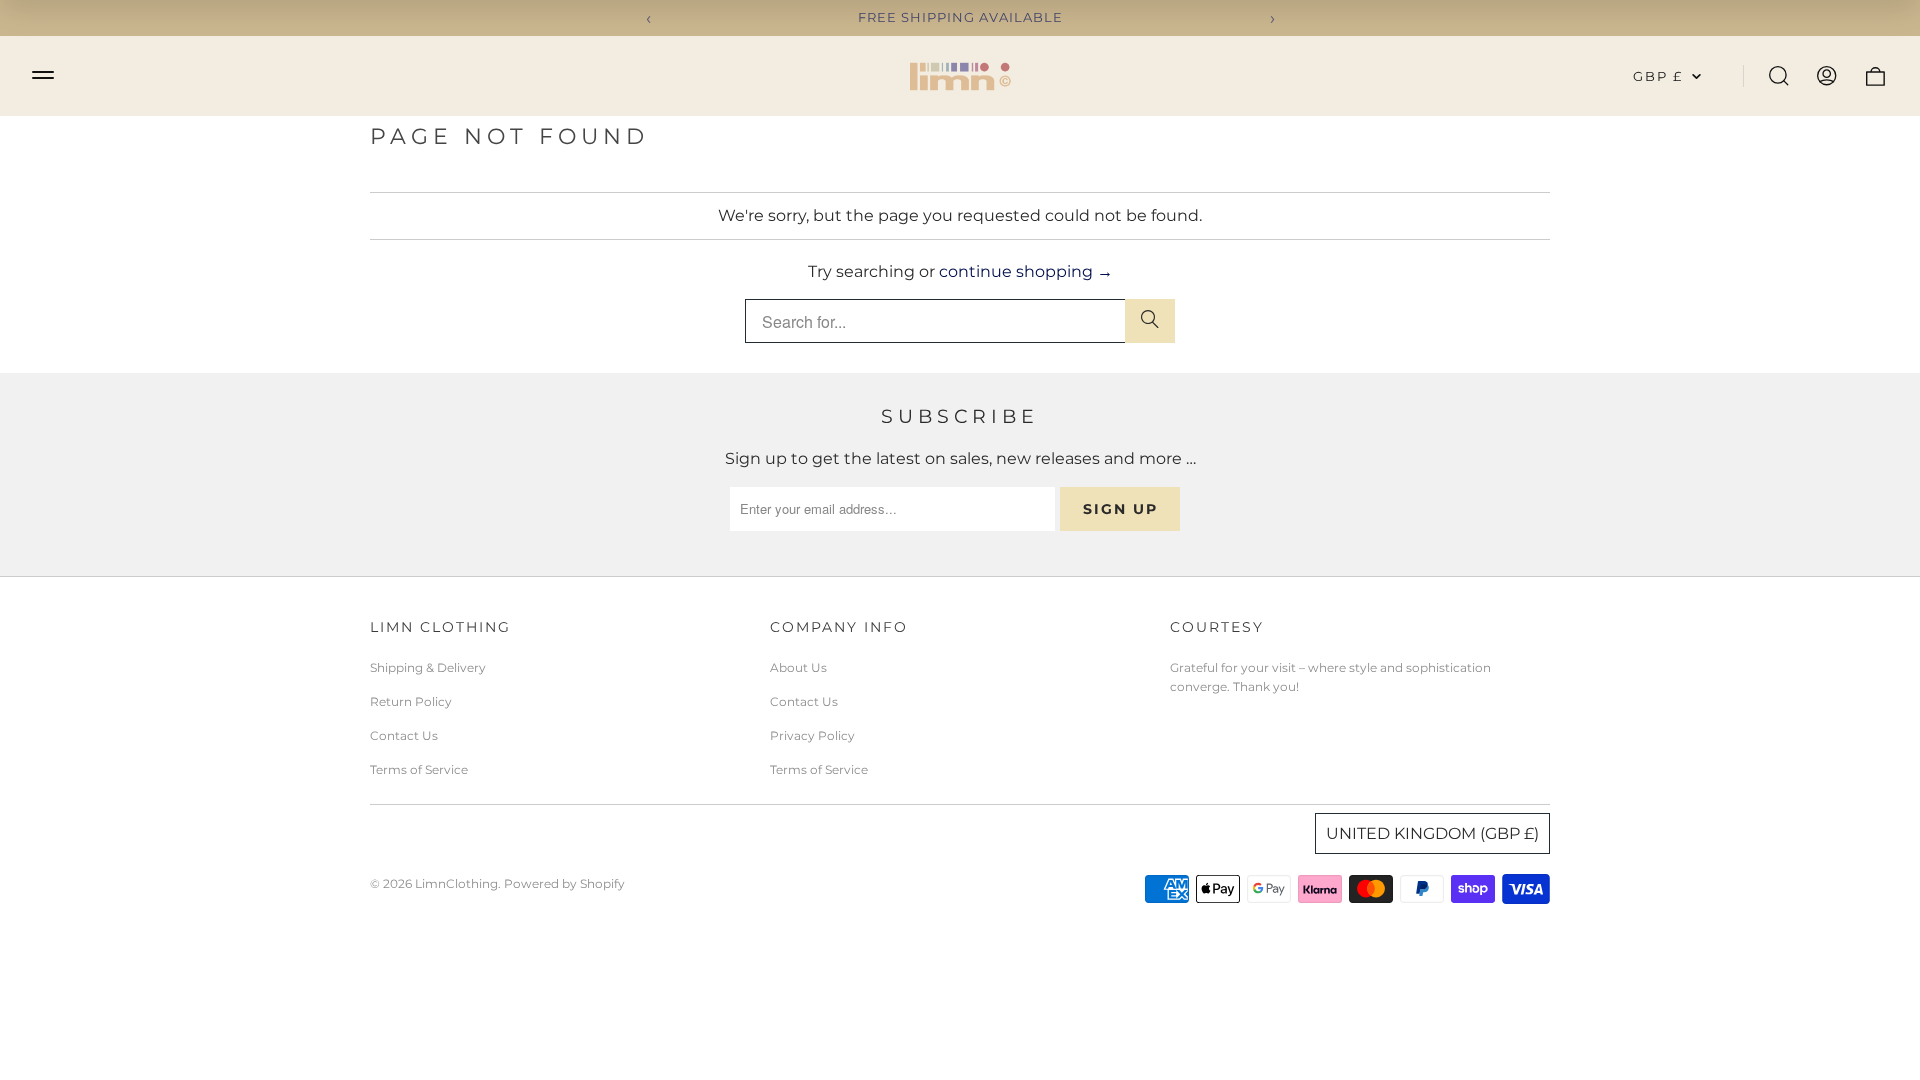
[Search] (1779, 76)
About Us (798, 667)
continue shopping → (1026, 271)
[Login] (1827, 76)
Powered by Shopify (564, 883)
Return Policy (411, 701)
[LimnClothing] (960, 76)
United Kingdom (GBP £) (1432, 833)
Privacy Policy (812, 735)
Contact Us (404, 735)
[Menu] (43, 74)
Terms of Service (419, 769)
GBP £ (1658, 76)
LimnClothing (456, 883)
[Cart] (1875, 76)
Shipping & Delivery (428, 667)
